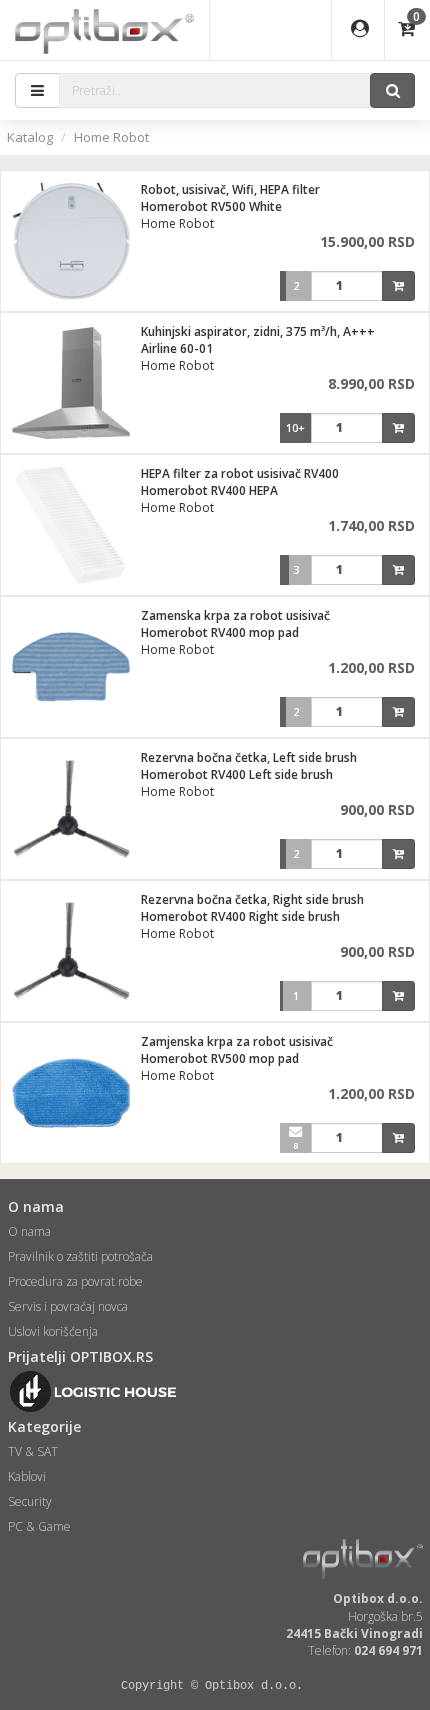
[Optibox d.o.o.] (104, 30)
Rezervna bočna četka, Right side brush (252, 899)
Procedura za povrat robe (75, 1281)
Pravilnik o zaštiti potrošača (80, 1256)
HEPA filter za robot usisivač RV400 (240, 473)
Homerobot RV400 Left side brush (237, 774)
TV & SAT (33, 1451)
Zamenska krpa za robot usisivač (235, 615)
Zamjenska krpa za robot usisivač (237, 1041)
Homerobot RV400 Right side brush (240, 916)
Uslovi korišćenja (53, 1331)
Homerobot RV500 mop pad (220, 1058)
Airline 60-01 (177, 348)
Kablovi (27, 1476)
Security (30, 1501)
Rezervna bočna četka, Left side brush (249, 757)
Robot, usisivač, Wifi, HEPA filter (230, 189)
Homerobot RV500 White (211, 206)
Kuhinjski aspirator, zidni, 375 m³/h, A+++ (258, 331)
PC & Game (39, 1526)
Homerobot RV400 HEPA (209, 490)
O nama (29, 1231)
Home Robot (111, 137)
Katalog (30, 137)
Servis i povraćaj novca (68, 1306)
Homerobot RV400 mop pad (220, 632)
